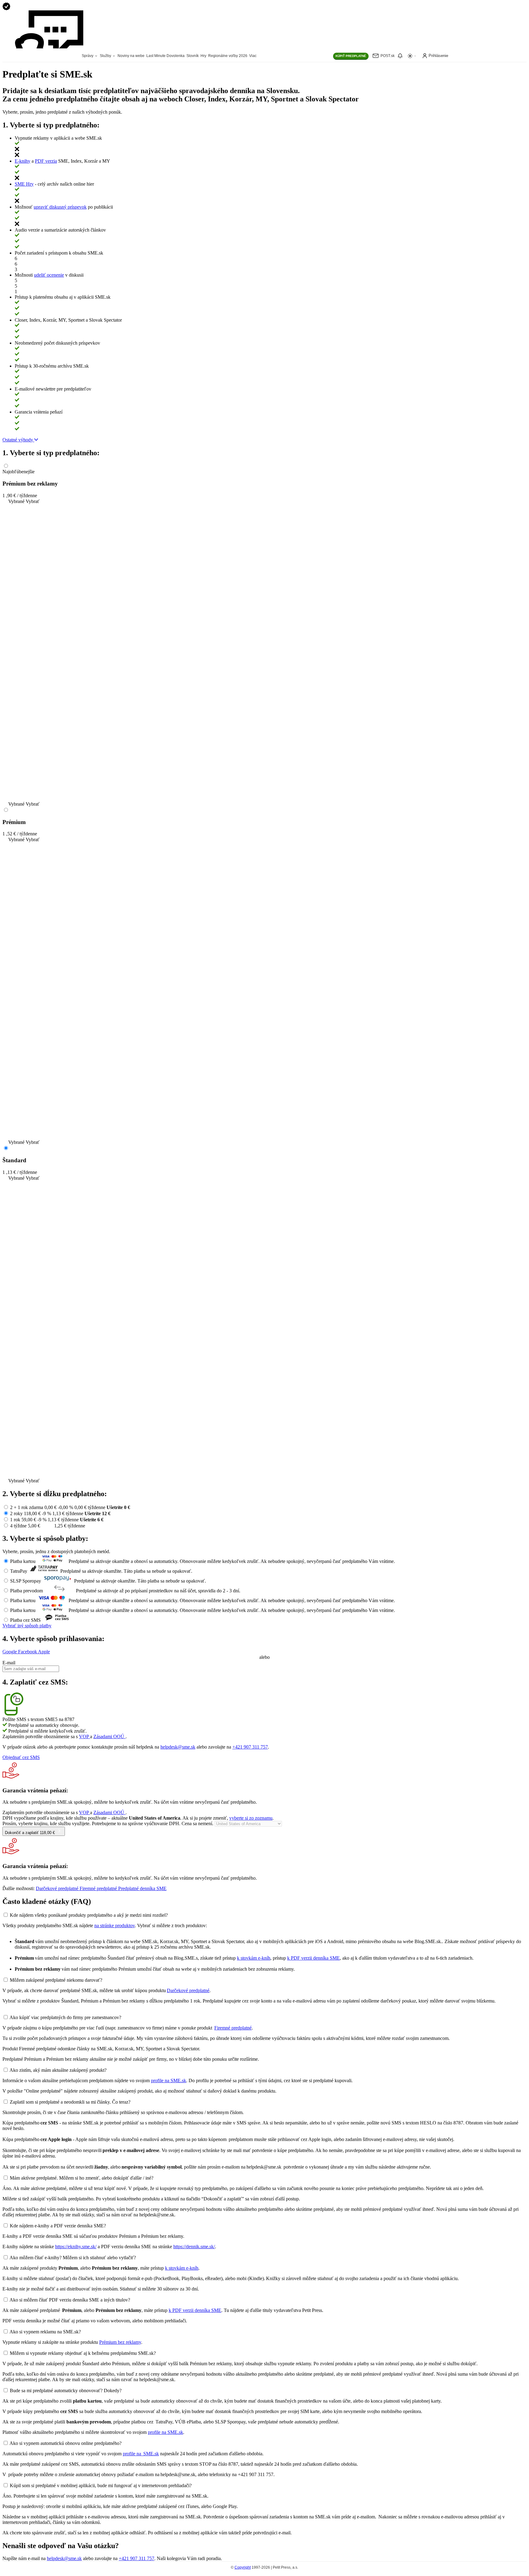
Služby (106, 56)
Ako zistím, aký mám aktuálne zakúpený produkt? (58, 2070)
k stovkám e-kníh (254, 1958)
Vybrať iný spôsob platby (27, 1626)
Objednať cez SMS (21, 1757)
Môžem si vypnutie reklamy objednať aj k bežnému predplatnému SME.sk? (83, 2353)
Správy (88, 56)
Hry (203, 56)
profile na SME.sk (169, 2080)
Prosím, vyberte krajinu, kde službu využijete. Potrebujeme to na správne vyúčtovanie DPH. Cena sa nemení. (109, 1823)
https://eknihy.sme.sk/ (76, 2247)
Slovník (193, 56)
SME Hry (24, 184)
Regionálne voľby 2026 (228, 56)
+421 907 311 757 (250, 1747)
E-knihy (23, 161)
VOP (84, 1736)
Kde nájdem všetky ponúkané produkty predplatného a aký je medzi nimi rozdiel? (89, 1915)
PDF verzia (46, 161)
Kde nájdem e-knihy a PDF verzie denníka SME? (58, 2226)
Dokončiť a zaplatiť (30, 1833)
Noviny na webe (131, 56)
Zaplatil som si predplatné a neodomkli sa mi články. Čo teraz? (70, 2102)
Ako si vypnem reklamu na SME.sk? (45, 2332)
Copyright (243, 2567)
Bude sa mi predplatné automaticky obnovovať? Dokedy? (66, 2391)
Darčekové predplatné (188, 1990)
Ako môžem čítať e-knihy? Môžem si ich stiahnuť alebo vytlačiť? (73, 2258)
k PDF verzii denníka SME (313, 1958)
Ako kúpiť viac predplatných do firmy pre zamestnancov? (65, 2017)
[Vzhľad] (412, 56)
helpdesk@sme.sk (178, 1747)
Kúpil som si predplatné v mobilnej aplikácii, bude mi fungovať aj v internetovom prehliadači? (101, 2485)
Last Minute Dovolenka (165, 56)
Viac (253, 56)
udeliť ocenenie (49, 275)
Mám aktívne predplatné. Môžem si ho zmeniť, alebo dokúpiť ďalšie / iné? (82, 2178)
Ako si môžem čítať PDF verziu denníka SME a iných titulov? (70, 2300)
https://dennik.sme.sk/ (194, 2247)
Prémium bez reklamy (120, 2342)
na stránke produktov (114, 1925)
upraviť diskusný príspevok (60, 207)
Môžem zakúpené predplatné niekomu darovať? (56, 1980)
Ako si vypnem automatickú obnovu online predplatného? (66, 2443)
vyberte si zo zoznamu (251, 1818)
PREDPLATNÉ (351, 56)
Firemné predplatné (233, 2028)
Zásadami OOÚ (109, 1736)
